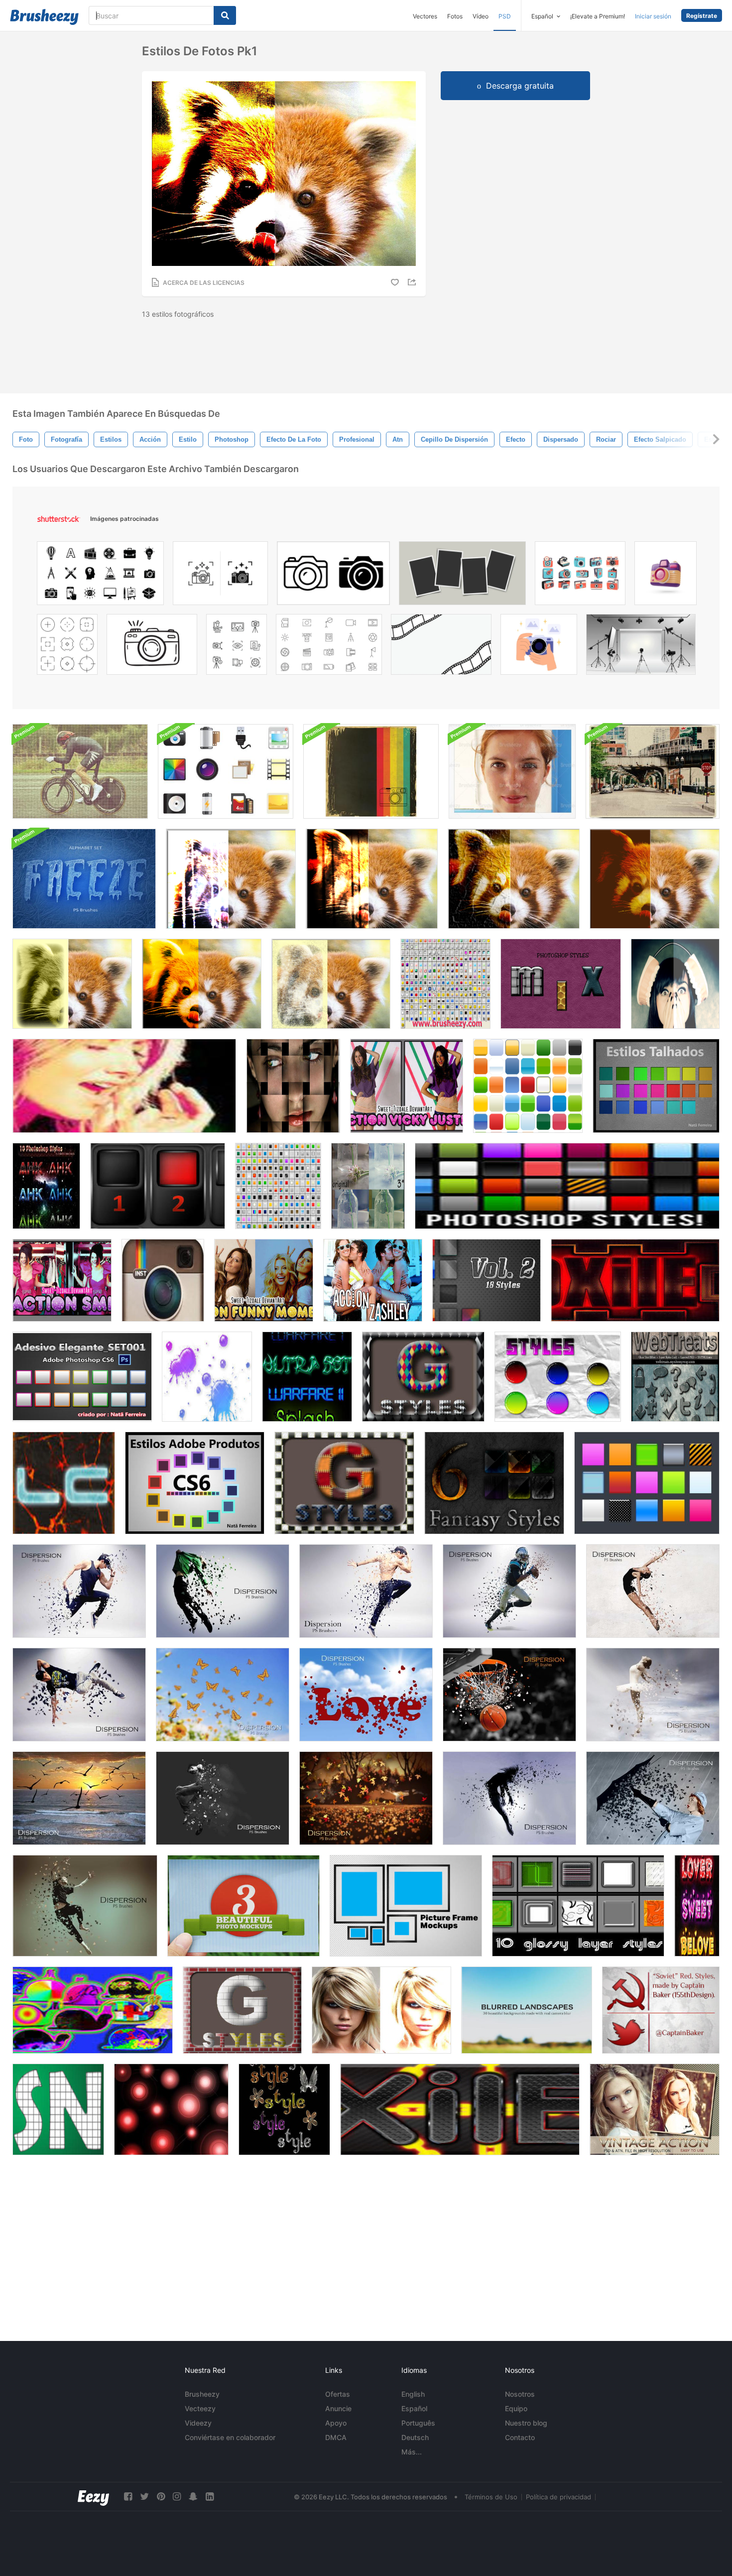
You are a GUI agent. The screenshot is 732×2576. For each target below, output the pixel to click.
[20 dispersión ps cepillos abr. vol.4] (79, 1695)
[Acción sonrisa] (62, 1280)
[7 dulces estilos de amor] (697, 1906)
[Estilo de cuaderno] (58, 2109)
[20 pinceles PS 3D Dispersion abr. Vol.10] (653, 1798)
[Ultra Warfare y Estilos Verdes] (307, 1377)
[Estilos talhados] (656, 1086)
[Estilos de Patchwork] (344, 1483)
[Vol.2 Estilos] (487, 1280)
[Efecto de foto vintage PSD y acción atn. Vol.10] (655, 2109)
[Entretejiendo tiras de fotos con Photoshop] (293, 1086)
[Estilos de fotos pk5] (655, 879)
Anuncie (338, 2408)
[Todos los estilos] (445, 984)
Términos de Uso (491, 2497)
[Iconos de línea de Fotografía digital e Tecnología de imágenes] (237, 647)
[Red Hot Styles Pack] (635, 1280)
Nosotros (520, 2394)
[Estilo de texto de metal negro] (460, 2109)
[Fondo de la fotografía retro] (371, 771)
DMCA (336, 2437)
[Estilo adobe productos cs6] (195, 1483)
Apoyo (336, 2423)
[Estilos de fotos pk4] (514, 879)
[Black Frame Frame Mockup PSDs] (406, 1906)
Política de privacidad (558, 2497)
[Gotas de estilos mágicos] (207, 1377)
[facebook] (128, 2497)
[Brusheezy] (44, 17)
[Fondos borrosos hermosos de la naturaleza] (527, 2010)
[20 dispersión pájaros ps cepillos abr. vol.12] (79, 1798)
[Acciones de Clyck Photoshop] (124, 1086)
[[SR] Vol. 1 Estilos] (158, 1186)
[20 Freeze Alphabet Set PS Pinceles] (84, 879)
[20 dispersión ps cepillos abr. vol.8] (223, 1798)
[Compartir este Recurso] (413, 282)
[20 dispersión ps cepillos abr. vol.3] (79, 1591)
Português (418, 2423)
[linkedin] (210, 2497)
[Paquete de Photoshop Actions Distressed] (653, 771)
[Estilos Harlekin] (423, 1377)
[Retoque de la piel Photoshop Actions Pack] (512, 771)
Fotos (455, 16)
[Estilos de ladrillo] (242, 2010)
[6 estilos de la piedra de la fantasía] (494, 1483)
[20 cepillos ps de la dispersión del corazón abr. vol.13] (366, 1695)
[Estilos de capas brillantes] (578, 1906)
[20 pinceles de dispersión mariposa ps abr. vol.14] (223, 1695)
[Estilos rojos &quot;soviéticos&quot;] (661, 2010)
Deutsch (415, 2437)
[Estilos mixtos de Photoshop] (561, 984)
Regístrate (702, 16)
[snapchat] (193, 2497)
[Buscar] (225, 15)
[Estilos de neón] (93, 2010)
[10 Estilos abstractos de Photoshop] (46, 1186)
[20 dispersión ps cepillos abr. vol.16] (509, 1695)
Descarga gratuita (520, 86)
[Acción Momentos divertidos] (264, 1280)
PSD (505, 16)
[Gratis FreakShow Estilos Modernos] (278, 1186)
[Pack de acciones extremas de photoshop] (80, 771)
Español (414, 2408)
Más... (412, 2452)
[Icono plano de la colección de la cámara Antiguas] (580, 576)
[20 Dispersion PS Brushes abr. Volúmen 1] (366, 1591)
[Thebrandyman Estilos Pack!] (567, 1186)
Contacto (520, 2437)
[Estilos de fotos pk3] (372, 879)
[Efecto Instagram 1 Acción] (163, 1280)
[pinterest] (161, 2497)
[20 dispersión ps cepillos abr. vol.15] (653, 1695)
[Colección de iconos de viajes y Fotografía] (100, 576)
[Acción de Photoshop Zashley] (373, 1280)
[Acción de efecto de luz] (381, 2010)
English (413, 2394)
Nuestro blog (526, 2423)
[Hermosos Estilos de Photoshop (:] (558, 1377)
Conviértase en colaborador (230, 2437)
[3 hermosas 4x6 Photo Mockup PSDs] (244, 1906)
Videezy (198, 2423)
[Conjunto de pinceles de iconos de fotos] (226, 771)
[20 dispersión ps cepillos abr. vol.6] (653, 1591)
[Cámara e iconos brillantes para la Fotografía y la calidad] (220, 576)
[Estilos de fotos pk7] (202, 984)
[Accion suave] (368, 1186)
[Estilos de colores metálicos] (284, 2109)
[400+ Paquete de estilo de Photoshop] (647, 1483)
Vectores (425, 16)
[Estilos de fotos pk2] (231, 879)
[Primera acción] (675, 984)
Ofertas (338, 2394)
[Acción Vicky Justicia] (407, 1086)
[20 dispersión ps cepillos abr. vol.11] (366, 1798)
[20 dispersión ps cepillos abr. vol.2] (223, 1591)
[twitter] (144, 2497)
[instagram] (177, 2497)
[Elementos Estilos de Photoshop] (64, 1483)
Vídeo (481, 16)
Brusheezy (202, 2394)
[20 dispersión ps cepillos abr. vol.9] (509, 1798)
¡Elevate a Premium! (598, 16)
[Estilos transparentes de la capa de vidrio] (675, 1377)
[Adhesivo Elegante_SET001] (82, 1377)
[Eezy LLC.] (93, 2497)
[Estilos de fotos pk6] (72, 984)
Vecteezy (200, 2408)
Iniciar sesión (653, 16)
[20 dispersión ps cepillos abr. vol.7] (85, 1906)
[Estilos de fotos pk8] (331, 984)
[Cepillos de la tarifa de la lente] (171, 2109)
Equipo (516, 2408)
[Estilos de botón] (528, 1086)
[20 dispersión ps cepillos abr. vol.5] (509, 1591)
